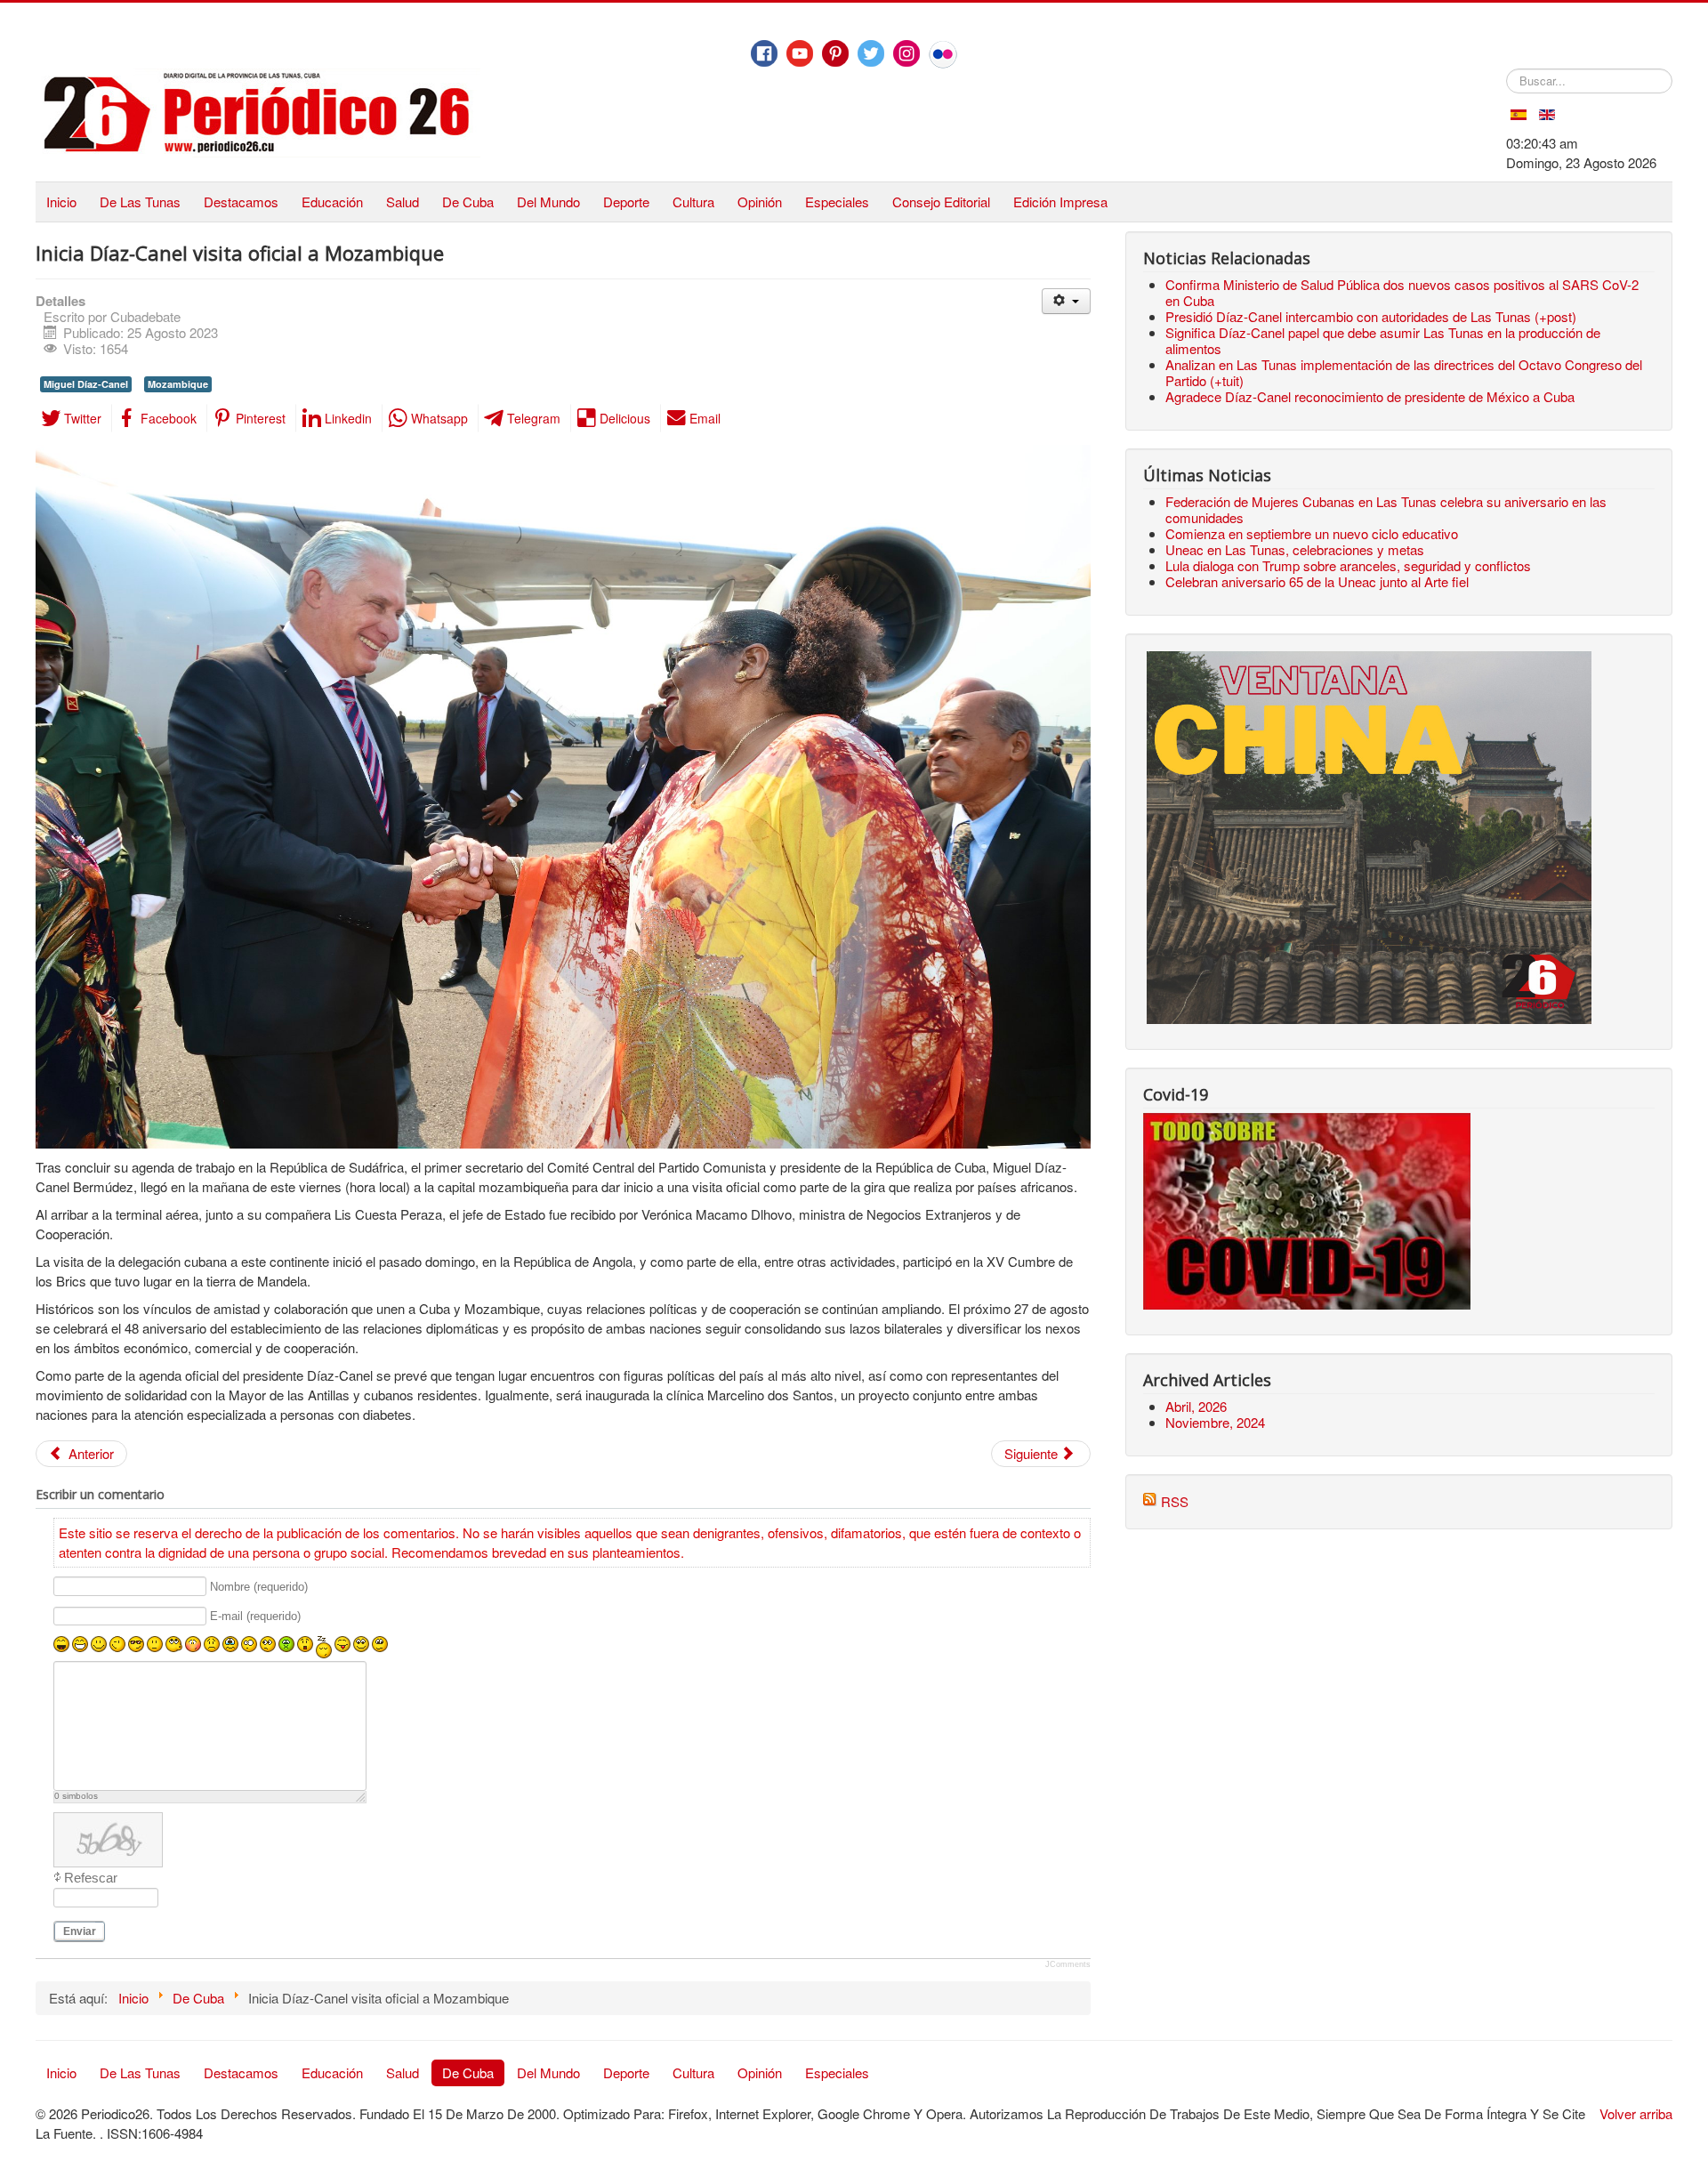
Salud (403, 202)
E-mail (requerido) (255, 1617)
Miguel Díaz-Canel (86, 384)
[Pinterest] (835, 53)
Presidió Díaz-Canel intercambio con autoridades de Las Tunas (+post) (1371, 316)
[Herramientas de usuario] (1066, 301)
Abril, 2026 (1196, 1406)
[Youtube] (800, 53)
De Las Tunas (140, 202)
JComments (1068, 1964)
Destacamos (241, 202)
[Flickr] (943, 54)
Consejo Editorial (941, 202)
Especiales (837, 202)
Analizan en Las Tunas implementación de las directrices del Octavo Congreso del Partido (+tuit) (1404, 372)
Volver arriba (1636, 2113)
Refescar (91, 1878)
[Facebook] (764, 53)
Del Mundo (548, 202)
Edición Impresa (1060, 202)
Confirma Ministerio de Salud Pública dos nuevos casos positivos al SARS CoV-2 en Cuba (1402, 292)
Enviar (80, 1931)
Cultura (693, 202)
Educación (332, 202)
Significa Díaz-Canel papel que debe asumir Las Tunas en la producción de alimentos (1383, 340)
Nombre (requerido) (259, 1587)
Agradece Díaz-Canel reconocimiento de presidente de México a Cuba (1370, 396)
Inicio (61, 202)
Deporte (626, 202)
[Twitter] (871, 53)
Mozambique (178, 384)
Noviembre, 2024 (1215, 1422)
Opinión (760, 202)
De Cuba (468, 202)
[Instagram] (906, 53)
